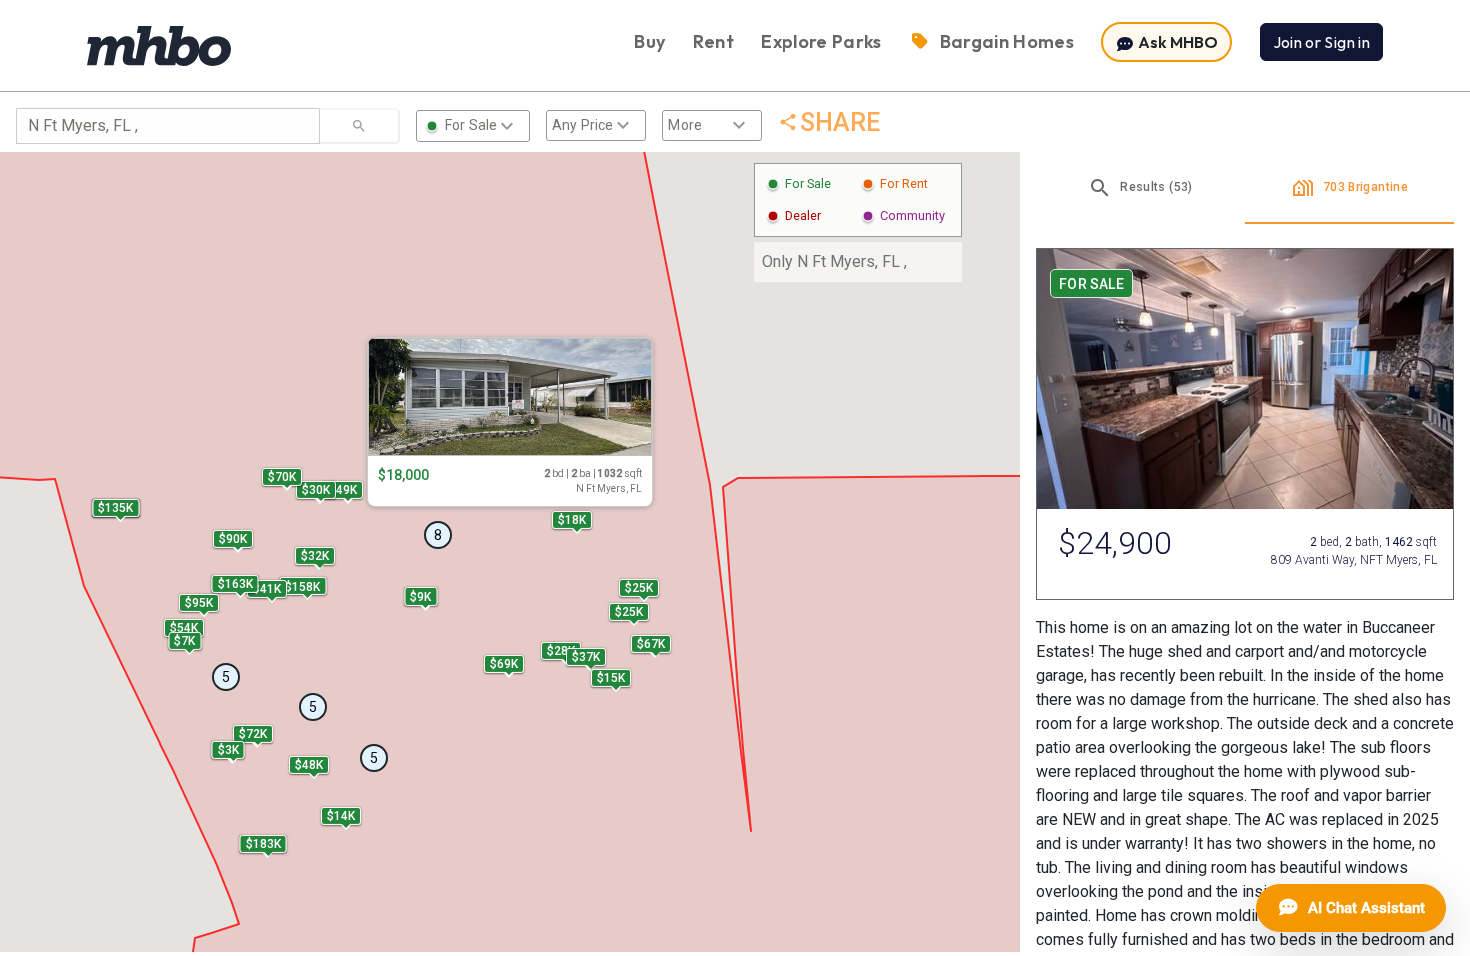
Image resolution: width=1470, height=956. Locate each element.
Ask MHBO (1176, 42)
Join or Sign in (1321, 42)
